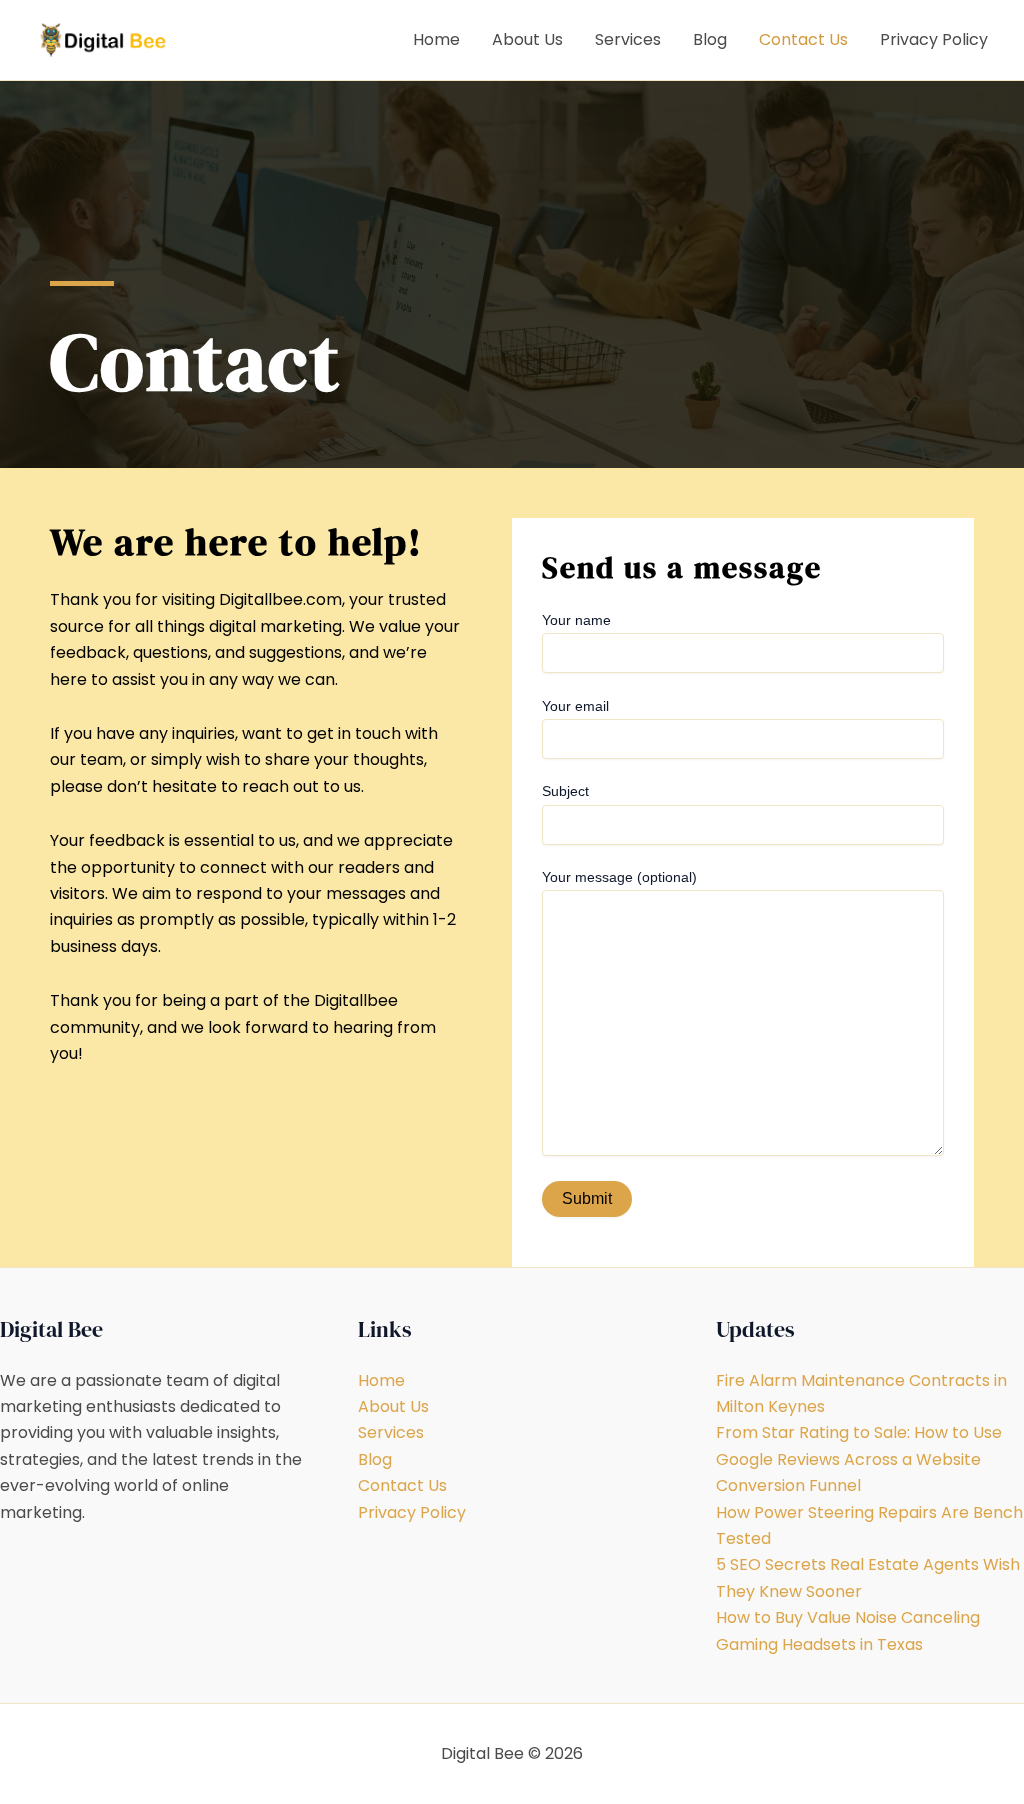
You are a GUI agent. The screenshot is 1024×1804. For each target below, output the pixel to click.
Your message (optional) (619, 877)
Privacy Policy (934, 39)
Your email (575, 706)
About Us (527, 39)
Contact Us (803, 39)
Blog (710, 39)
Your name (576, 620)
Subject (565, 791)
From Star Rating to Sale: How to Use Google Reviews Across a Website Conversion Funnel (859, 1459)
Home (436, 39)
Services (628, 39)
